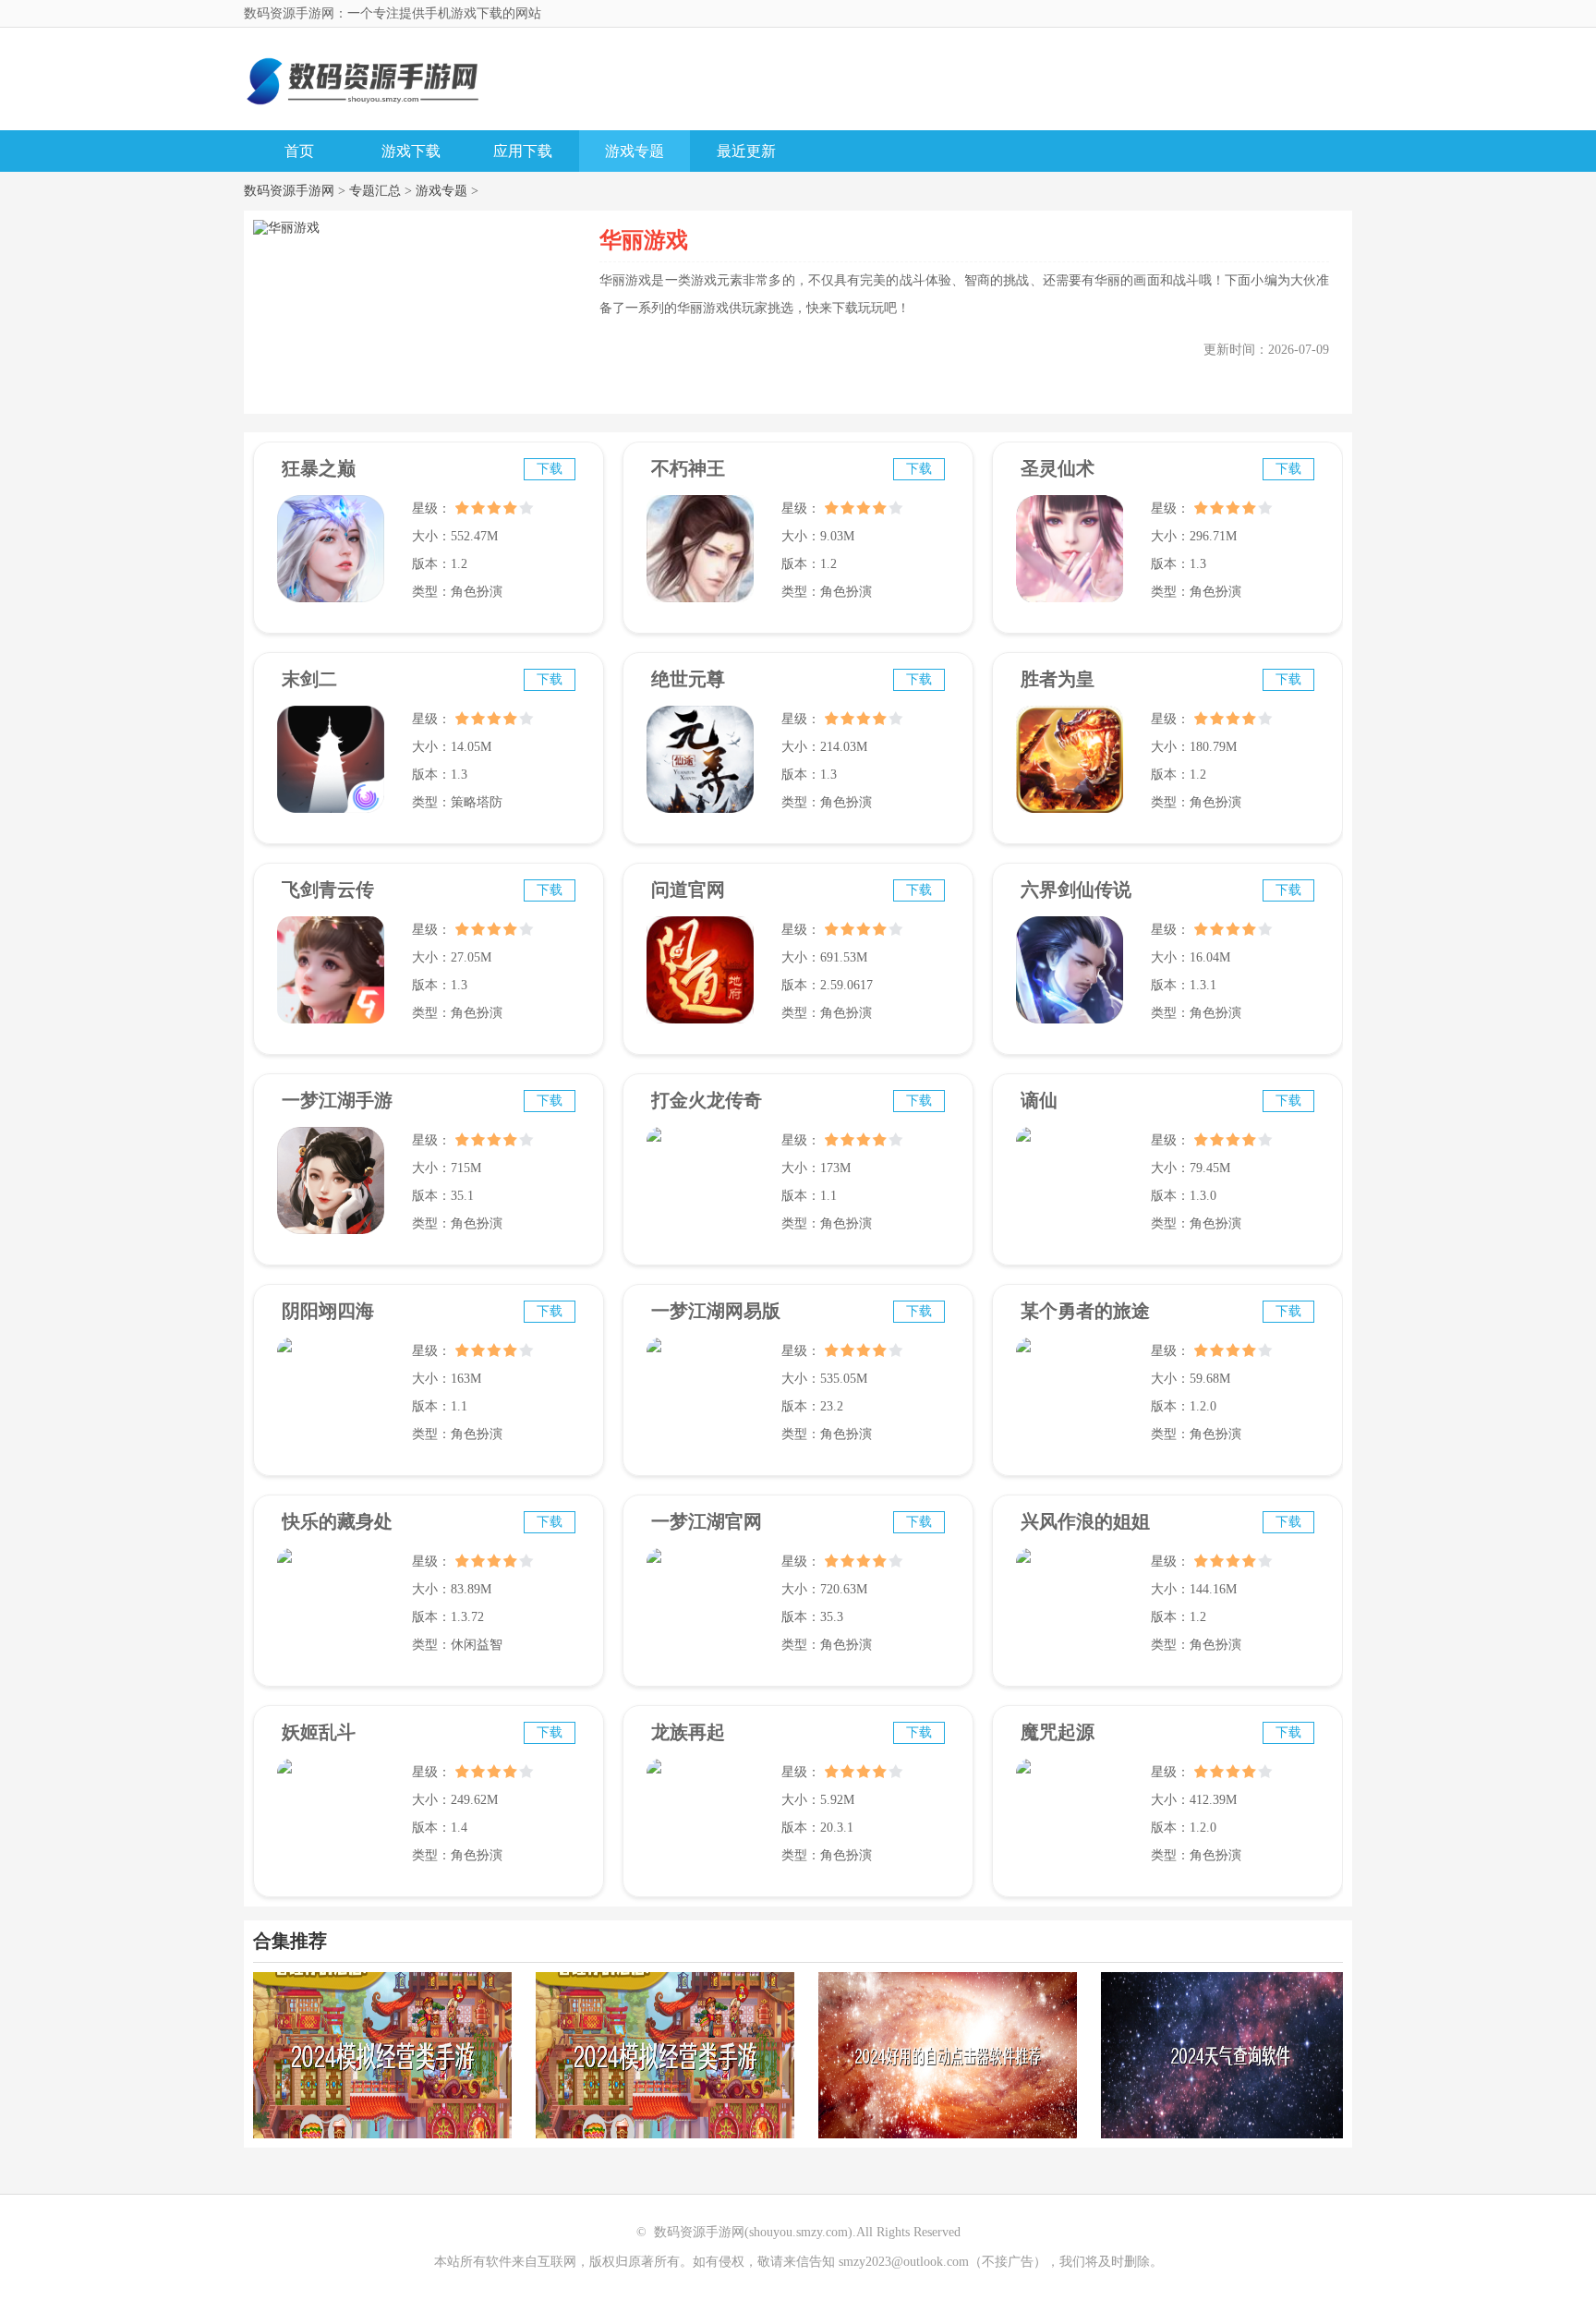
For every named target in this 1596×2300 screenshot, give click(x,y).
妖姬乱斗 (319, 1732)
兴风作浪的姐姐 (1085, 1521)
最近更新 (746, 151)
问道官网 (688, 890)
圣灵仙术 (1058, 468)
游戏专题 (635, 151)
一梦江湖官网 (707, 1521)
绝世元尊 (688, 679)
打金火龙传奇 (707, 1100)
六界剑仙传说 (1076, 890)
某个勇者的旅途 (1085, 1311)
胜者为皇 (1058, 679)
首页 (299, 151)
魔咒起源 (1058, 1732)
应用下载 (523, 151)
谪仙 (1039, 1100)
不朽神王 (688, 468)
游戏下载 (411, 151)
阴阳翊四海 (328, 1311)
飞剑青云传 (328, 890)
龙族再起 (688, 1732)
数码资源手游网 (289, 191)
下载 (550, 469)
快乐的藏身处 (337, 1521)
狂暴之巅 (319, 468)
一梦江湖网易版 (716, 1311)
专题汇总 (375, 191)
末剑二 (309, 679)
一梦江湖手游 (337, 1100)
